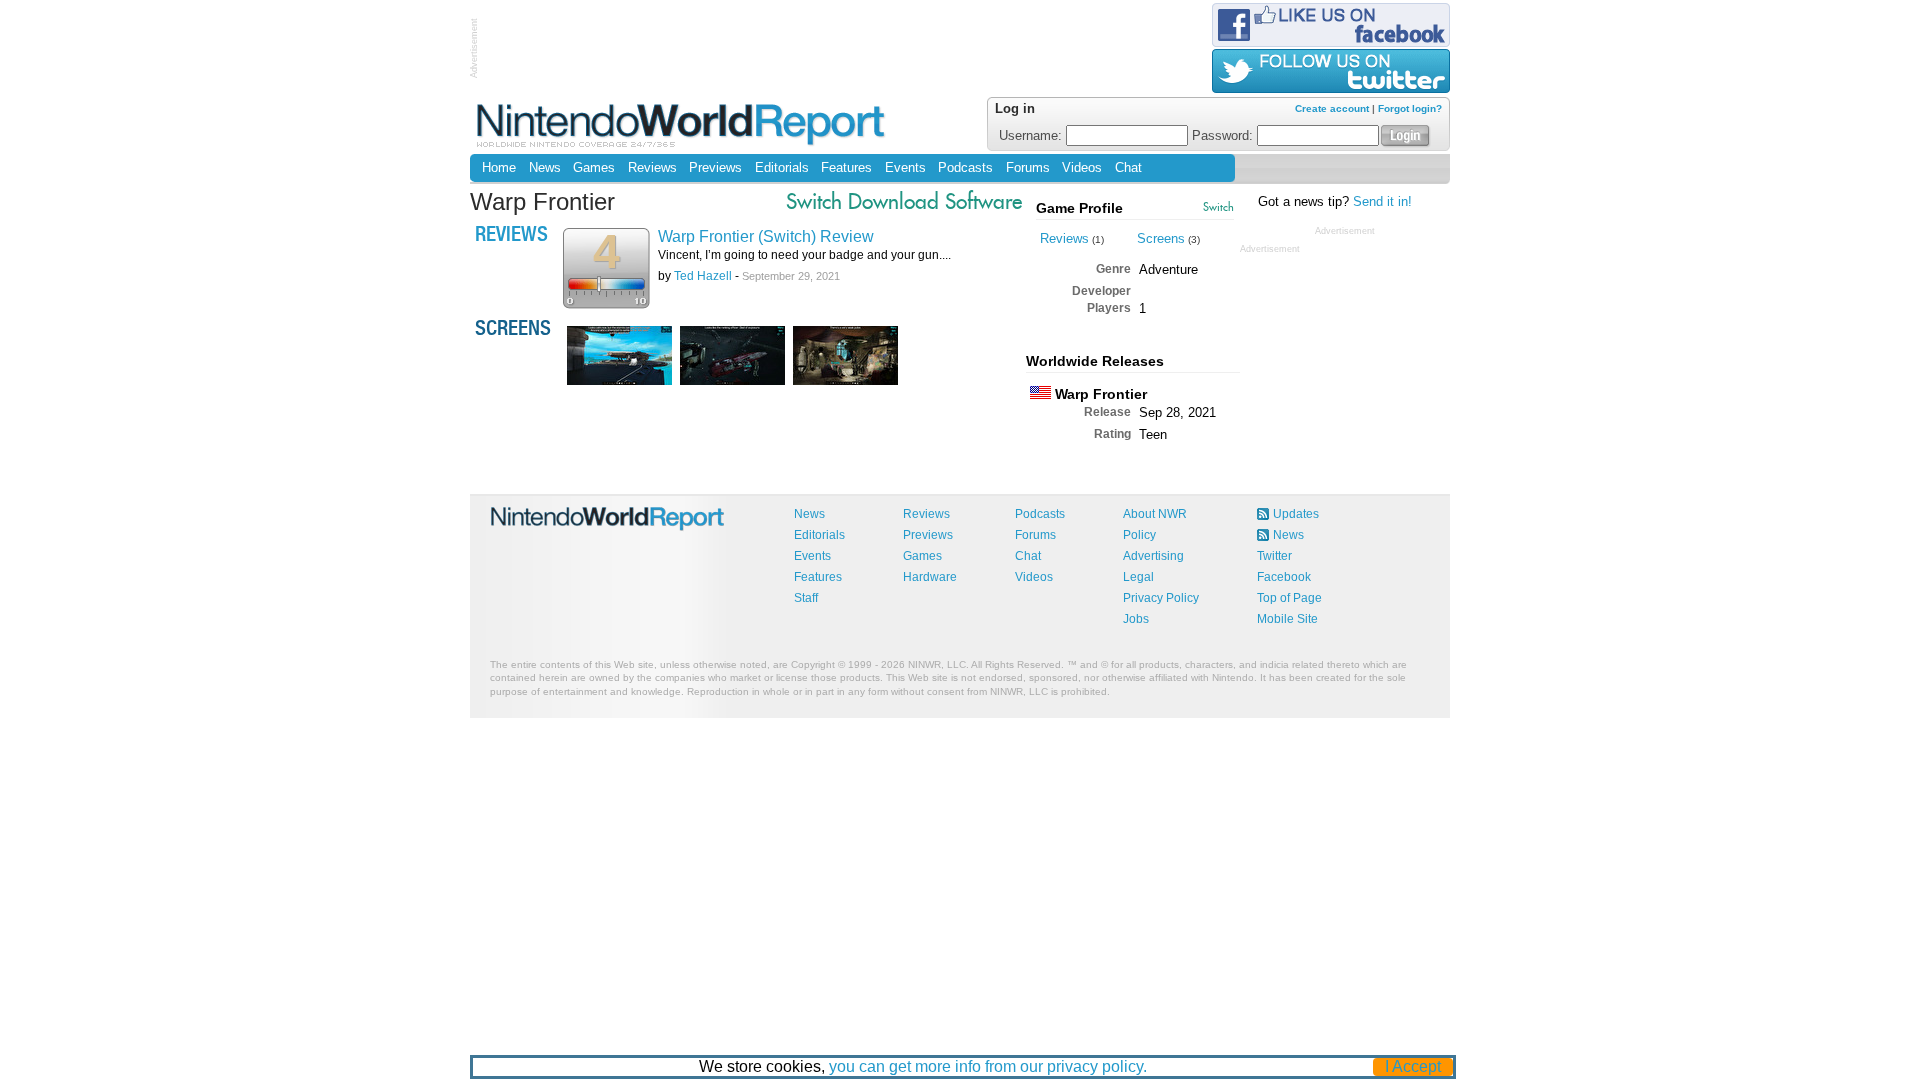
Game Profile (1079, 208)
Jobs (1136, 619)
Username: (1032, 136)
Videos (1082, 168)
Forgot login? (1410, 108)
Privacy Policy (1161, 598)
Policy (1139, 535)
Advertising (1153, 556)
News (545, 168)
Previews (715, 168)
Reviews (652, 168)
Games (594, 168)
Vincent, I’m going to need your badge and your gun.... (804, 255)
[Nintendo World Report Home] (682, 124)
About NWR (1155, 514)
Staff (806, 598)
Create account (1332, 108)
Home (499, 168)
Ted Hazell (703, 276)
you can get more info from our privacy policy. (988, 1066)
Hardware (930, 577)
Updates (1296, 514)
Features (846, 168)
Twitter (1274, 556)
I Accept (1413, 1066)
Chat (1128, 168)
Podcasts (965, 168)
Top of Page (1289, 598)
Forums (1028, 168)
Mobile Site (1287, 619)
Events (905, 168)
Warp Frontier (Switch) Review (766, 236)
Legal (1138, 577)
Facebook (1284, 577)
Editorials (782, 168)
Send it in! (1382, 202)
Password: (1224, 136)
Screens (1161, 238)
